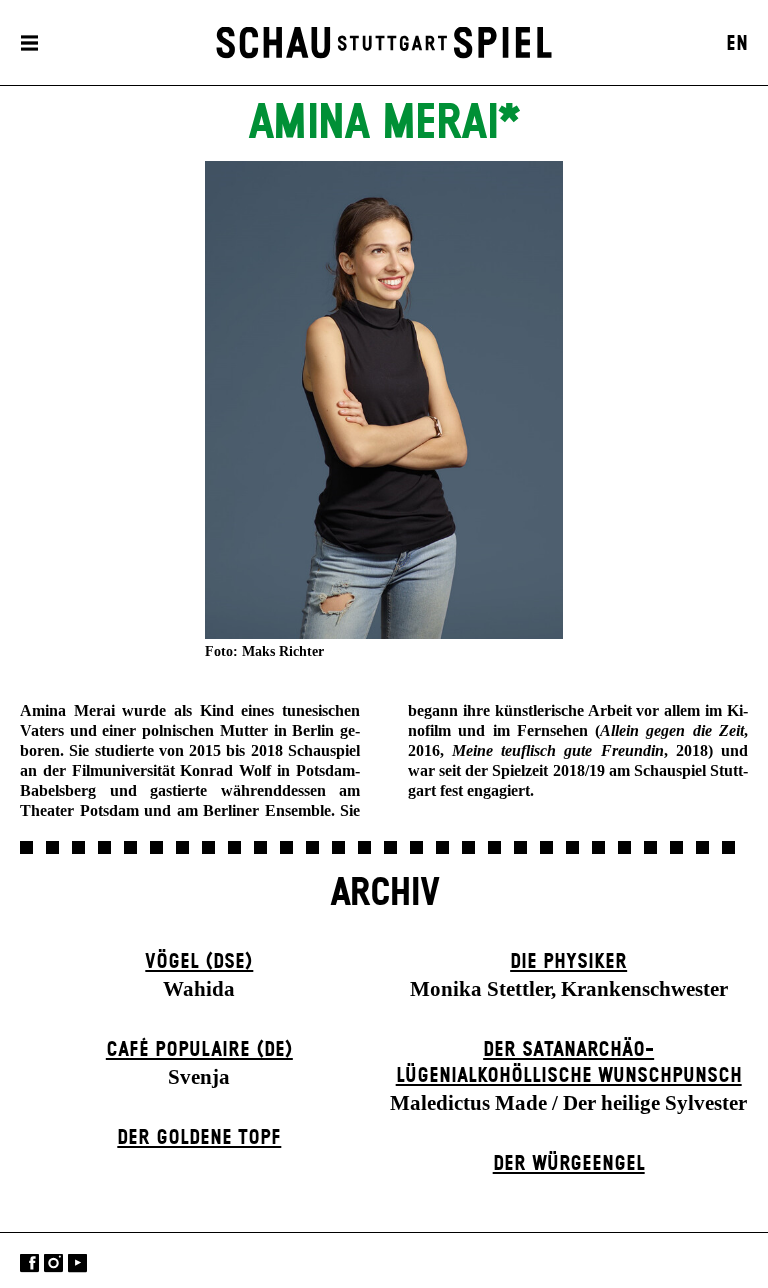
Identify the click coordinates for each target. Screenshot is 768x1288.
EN (737, 44)
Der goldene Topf (199, 1138)
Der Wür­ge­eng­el (569, 1164)
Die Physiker (568, 962)
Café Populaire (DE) (199, 1050)
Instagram (53, 1262)
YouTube (77, 1262)
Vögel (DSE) (199, 962)
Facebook (29, 1262)
